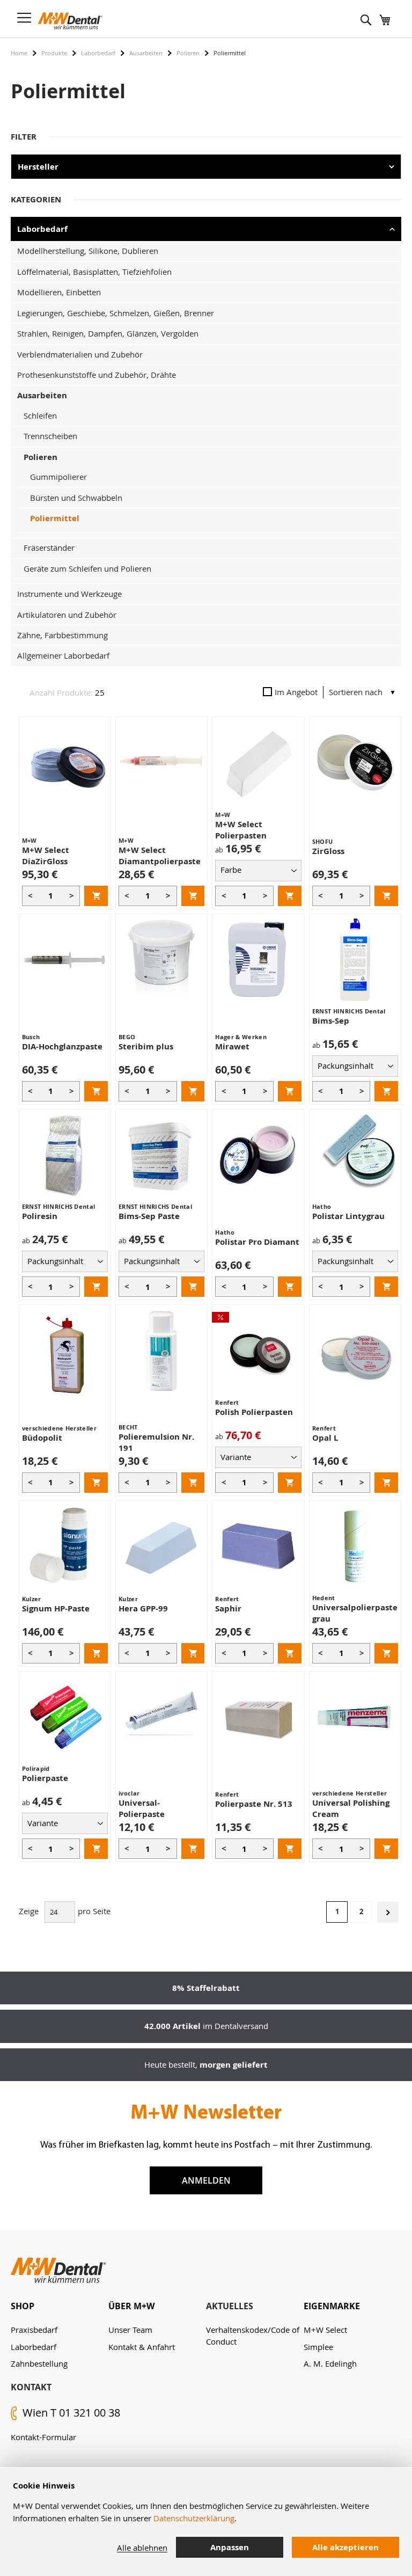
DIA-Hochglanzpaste (62, 1046)
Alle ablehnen (142, 2548)
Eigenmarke (332, 2306)
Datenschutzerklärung (194, 2518)
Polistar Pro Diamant (257, 1242)
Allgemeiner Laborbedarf (63, 655)
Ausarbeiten (146, 53)
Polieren (188, 53)
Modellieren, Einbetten (59, 292)
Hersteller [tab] (38, 167)
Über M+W (131, 2306)
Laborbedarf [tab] (42, 229)
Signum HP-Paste (56, 1608)
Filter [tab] (24, 137)
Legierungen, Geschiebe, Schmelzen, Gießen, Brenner (116, 313)
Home (19, 53)
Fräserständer (49, 548)
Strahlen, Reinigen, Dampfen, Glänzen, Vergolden (108, 333)
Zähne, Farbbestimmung (62, 635)
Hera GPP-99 (143, 1608)
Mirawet (232, 1046)
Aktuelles (230, 2306)
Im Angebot (296, 692)
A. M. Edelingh (330, 2363)
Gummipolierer (58, 477)
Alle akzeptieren (345, 2547)
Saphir (228, 1608)
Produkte (54, 53)
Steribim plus (146, 1046)
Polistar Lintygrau (348, 1216)
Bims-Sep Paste (149, 1216)
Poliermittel (55, 518)
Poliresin (40, 1216)
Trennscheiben (50, 436)
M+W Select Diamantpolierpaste (160, 856)
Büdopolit (42, 1438)
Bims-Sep (331, 1021)
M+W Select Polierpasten (241, 830)
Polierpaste (45, 1778)
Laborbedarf (98, 53)
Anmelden (206, 2180)
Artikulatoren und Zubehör (67, 615)
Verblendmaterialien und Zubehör (80, 354)
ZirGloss (328, 851)
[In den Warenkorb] (96, 896)
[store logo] (70, 21)
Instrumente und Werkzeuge (69, 594)
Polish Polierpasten (254, 1412)
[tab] (60, 2306)
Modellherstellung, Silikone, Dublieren (88, 251)
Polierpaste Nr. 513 (254, 1804)
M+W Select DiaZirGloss (46, 856)
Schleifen (40, 415)
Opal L (325, 1438)
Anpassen (230, 2547)
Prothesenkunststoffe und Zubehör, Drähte (97, 375)
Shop (23, 2306)
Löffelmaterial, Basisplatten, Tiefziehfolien (94, 272)
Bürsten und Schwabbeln (76, 498)
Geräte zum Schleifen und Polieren (87, 568)
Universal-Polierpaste (142, 1808)
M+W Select (325, 2330)
